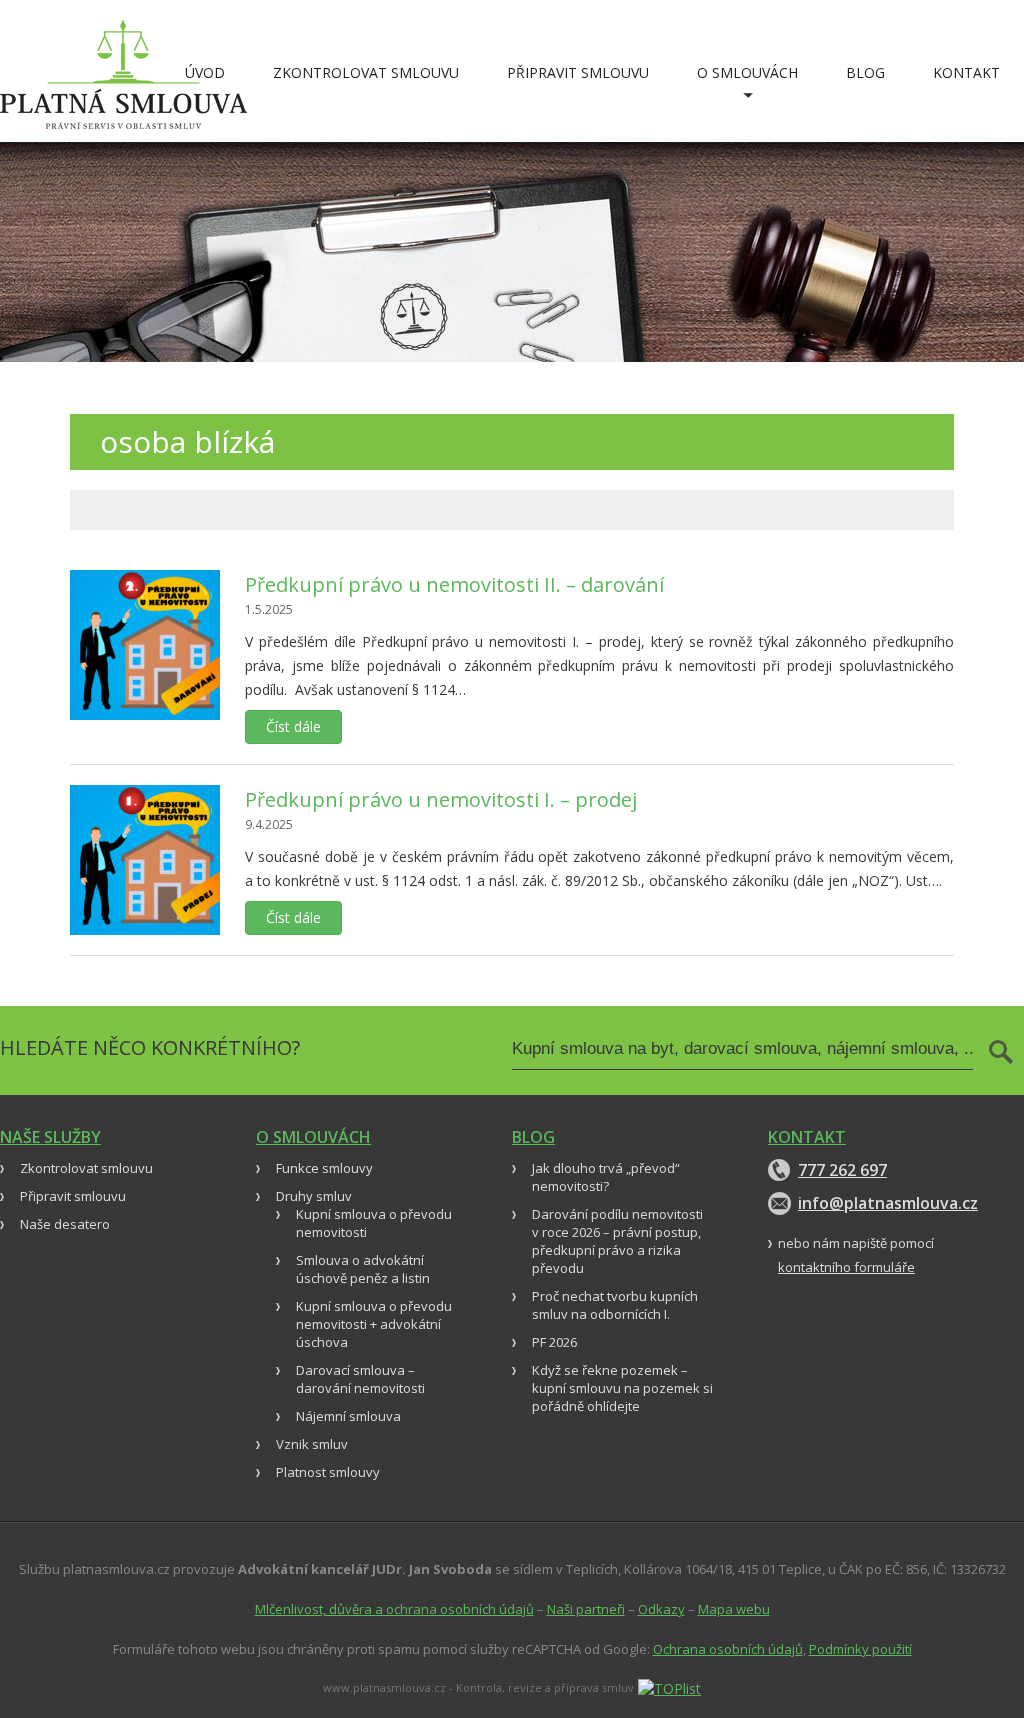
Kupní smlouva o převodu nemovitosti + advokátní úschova (374, 1324)
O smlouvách (747, 72)
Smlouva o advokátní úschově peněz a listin (363, 1269)
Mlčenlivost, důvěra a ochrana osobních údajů (394, 1609)
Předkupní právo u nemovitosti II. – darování (454, 584)
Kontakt (966, 72)
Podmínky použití (860, 1649)
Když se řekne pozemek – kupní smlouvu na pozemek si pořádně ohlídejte (622, 1388)
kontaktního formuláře (846, 1267)
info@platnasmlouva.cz (885, 1203)
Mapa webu (734, 1609)
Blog (865, 72)
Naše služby (50, 1137)
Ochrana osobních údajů (728, 1649)
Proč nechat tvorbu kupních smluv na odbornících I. (615, 1305)
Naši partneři (586, 1609)
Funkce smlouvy (324, 1168)
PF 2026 (554, 1342)
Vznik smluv (312, 1444)
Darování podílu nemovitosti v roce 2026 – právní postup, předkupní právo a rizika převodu (617, 1241)
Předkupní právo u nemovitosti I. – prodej (441, 799)
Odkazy (661, 1609)
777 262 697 (842, 1170)
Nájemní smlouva (348, 1416)
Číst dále (293, 726)
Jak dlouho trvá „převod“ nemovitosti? (606, 1177)
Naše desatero (65, 1224)
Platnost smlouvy (328, 1472)
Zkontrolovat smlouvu (366, 72)
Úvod (205, 72)
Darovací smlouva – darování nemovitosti (360, 1379)
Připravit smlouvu (578, 72)
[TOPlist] (669, 1686)
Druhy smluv (314, 1196)
